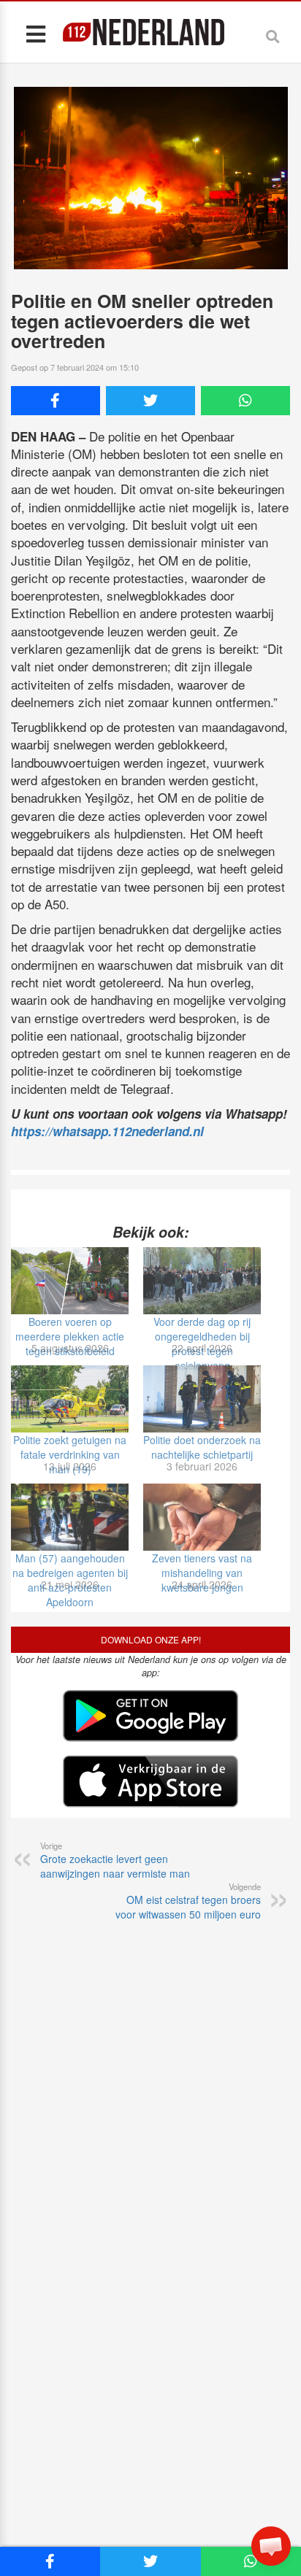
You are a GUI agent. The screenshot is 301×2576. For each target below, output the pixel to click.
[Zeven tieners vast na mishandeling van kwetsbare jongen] (202, 1517)
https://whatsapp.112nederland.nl (107, 1131)
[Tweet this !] (150, 401)
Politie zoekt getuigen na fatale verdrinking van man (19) (70, 1454)
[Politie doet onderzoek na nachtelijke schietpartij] (202, 1399)
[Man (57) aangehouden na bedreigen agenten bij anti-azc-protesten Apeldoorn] (70, 1517)
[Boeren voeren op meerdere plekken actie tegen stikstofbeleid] (70, 1281)
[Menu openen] (35, 33)
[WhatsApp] (245, 401)
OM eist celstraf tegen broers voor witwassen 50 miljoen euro (188, 1901)
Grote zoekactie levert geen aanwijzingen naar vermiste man (115, 1860)
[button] (271, 2546)
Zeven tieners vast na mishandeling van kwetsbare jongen (202, 1573)
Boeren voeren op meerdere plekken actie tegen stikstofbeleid (70, 1336)
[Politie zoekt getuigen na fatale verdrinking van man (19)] (70, 1399)
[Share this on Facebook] (56, 401)
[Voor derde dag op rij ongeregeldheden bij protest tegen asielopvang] (202, 1281)
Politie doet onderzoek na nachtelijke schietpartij (202, 1447)
